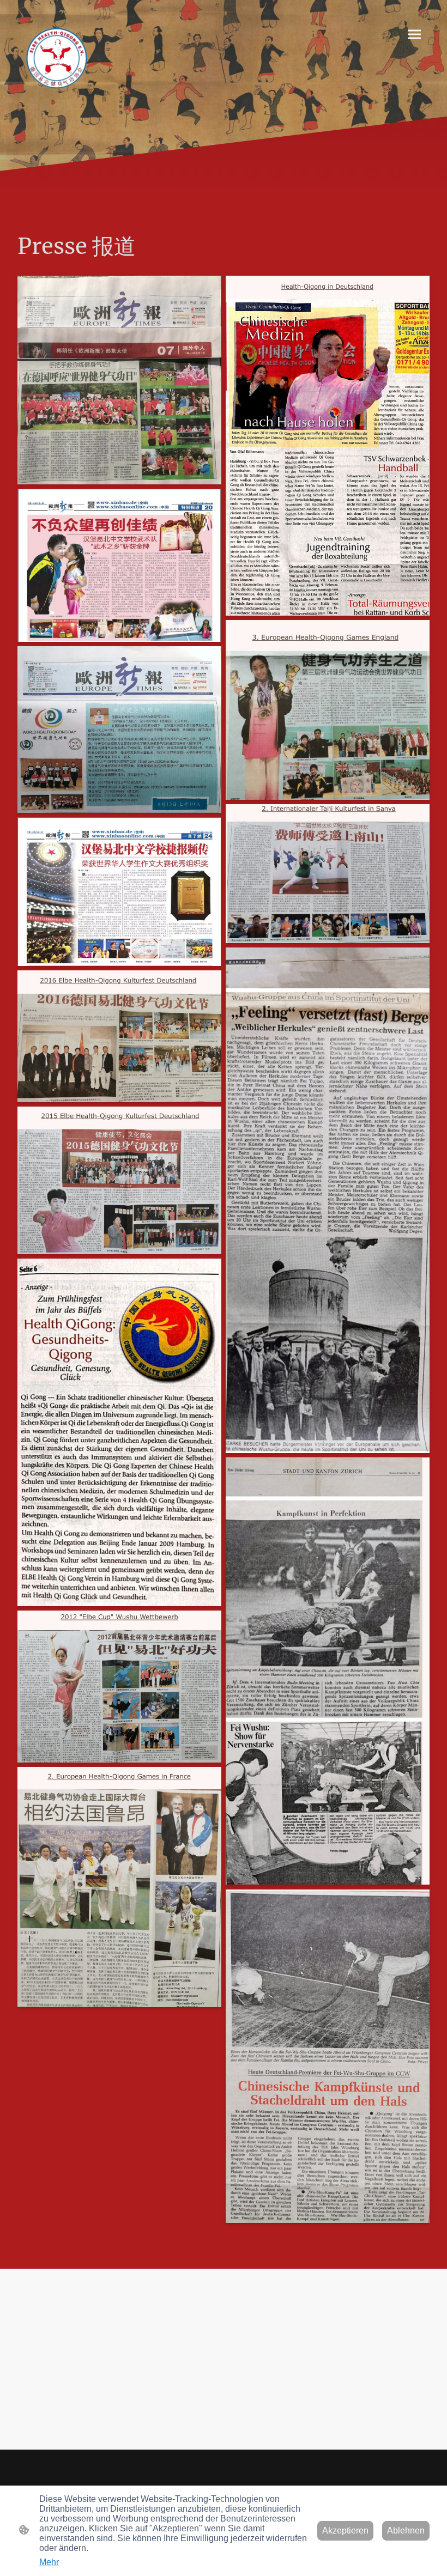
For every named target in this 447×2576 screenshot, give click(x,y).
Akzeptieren (345, 2531)
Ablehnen (406, 2531)
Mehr (49, 2562)
